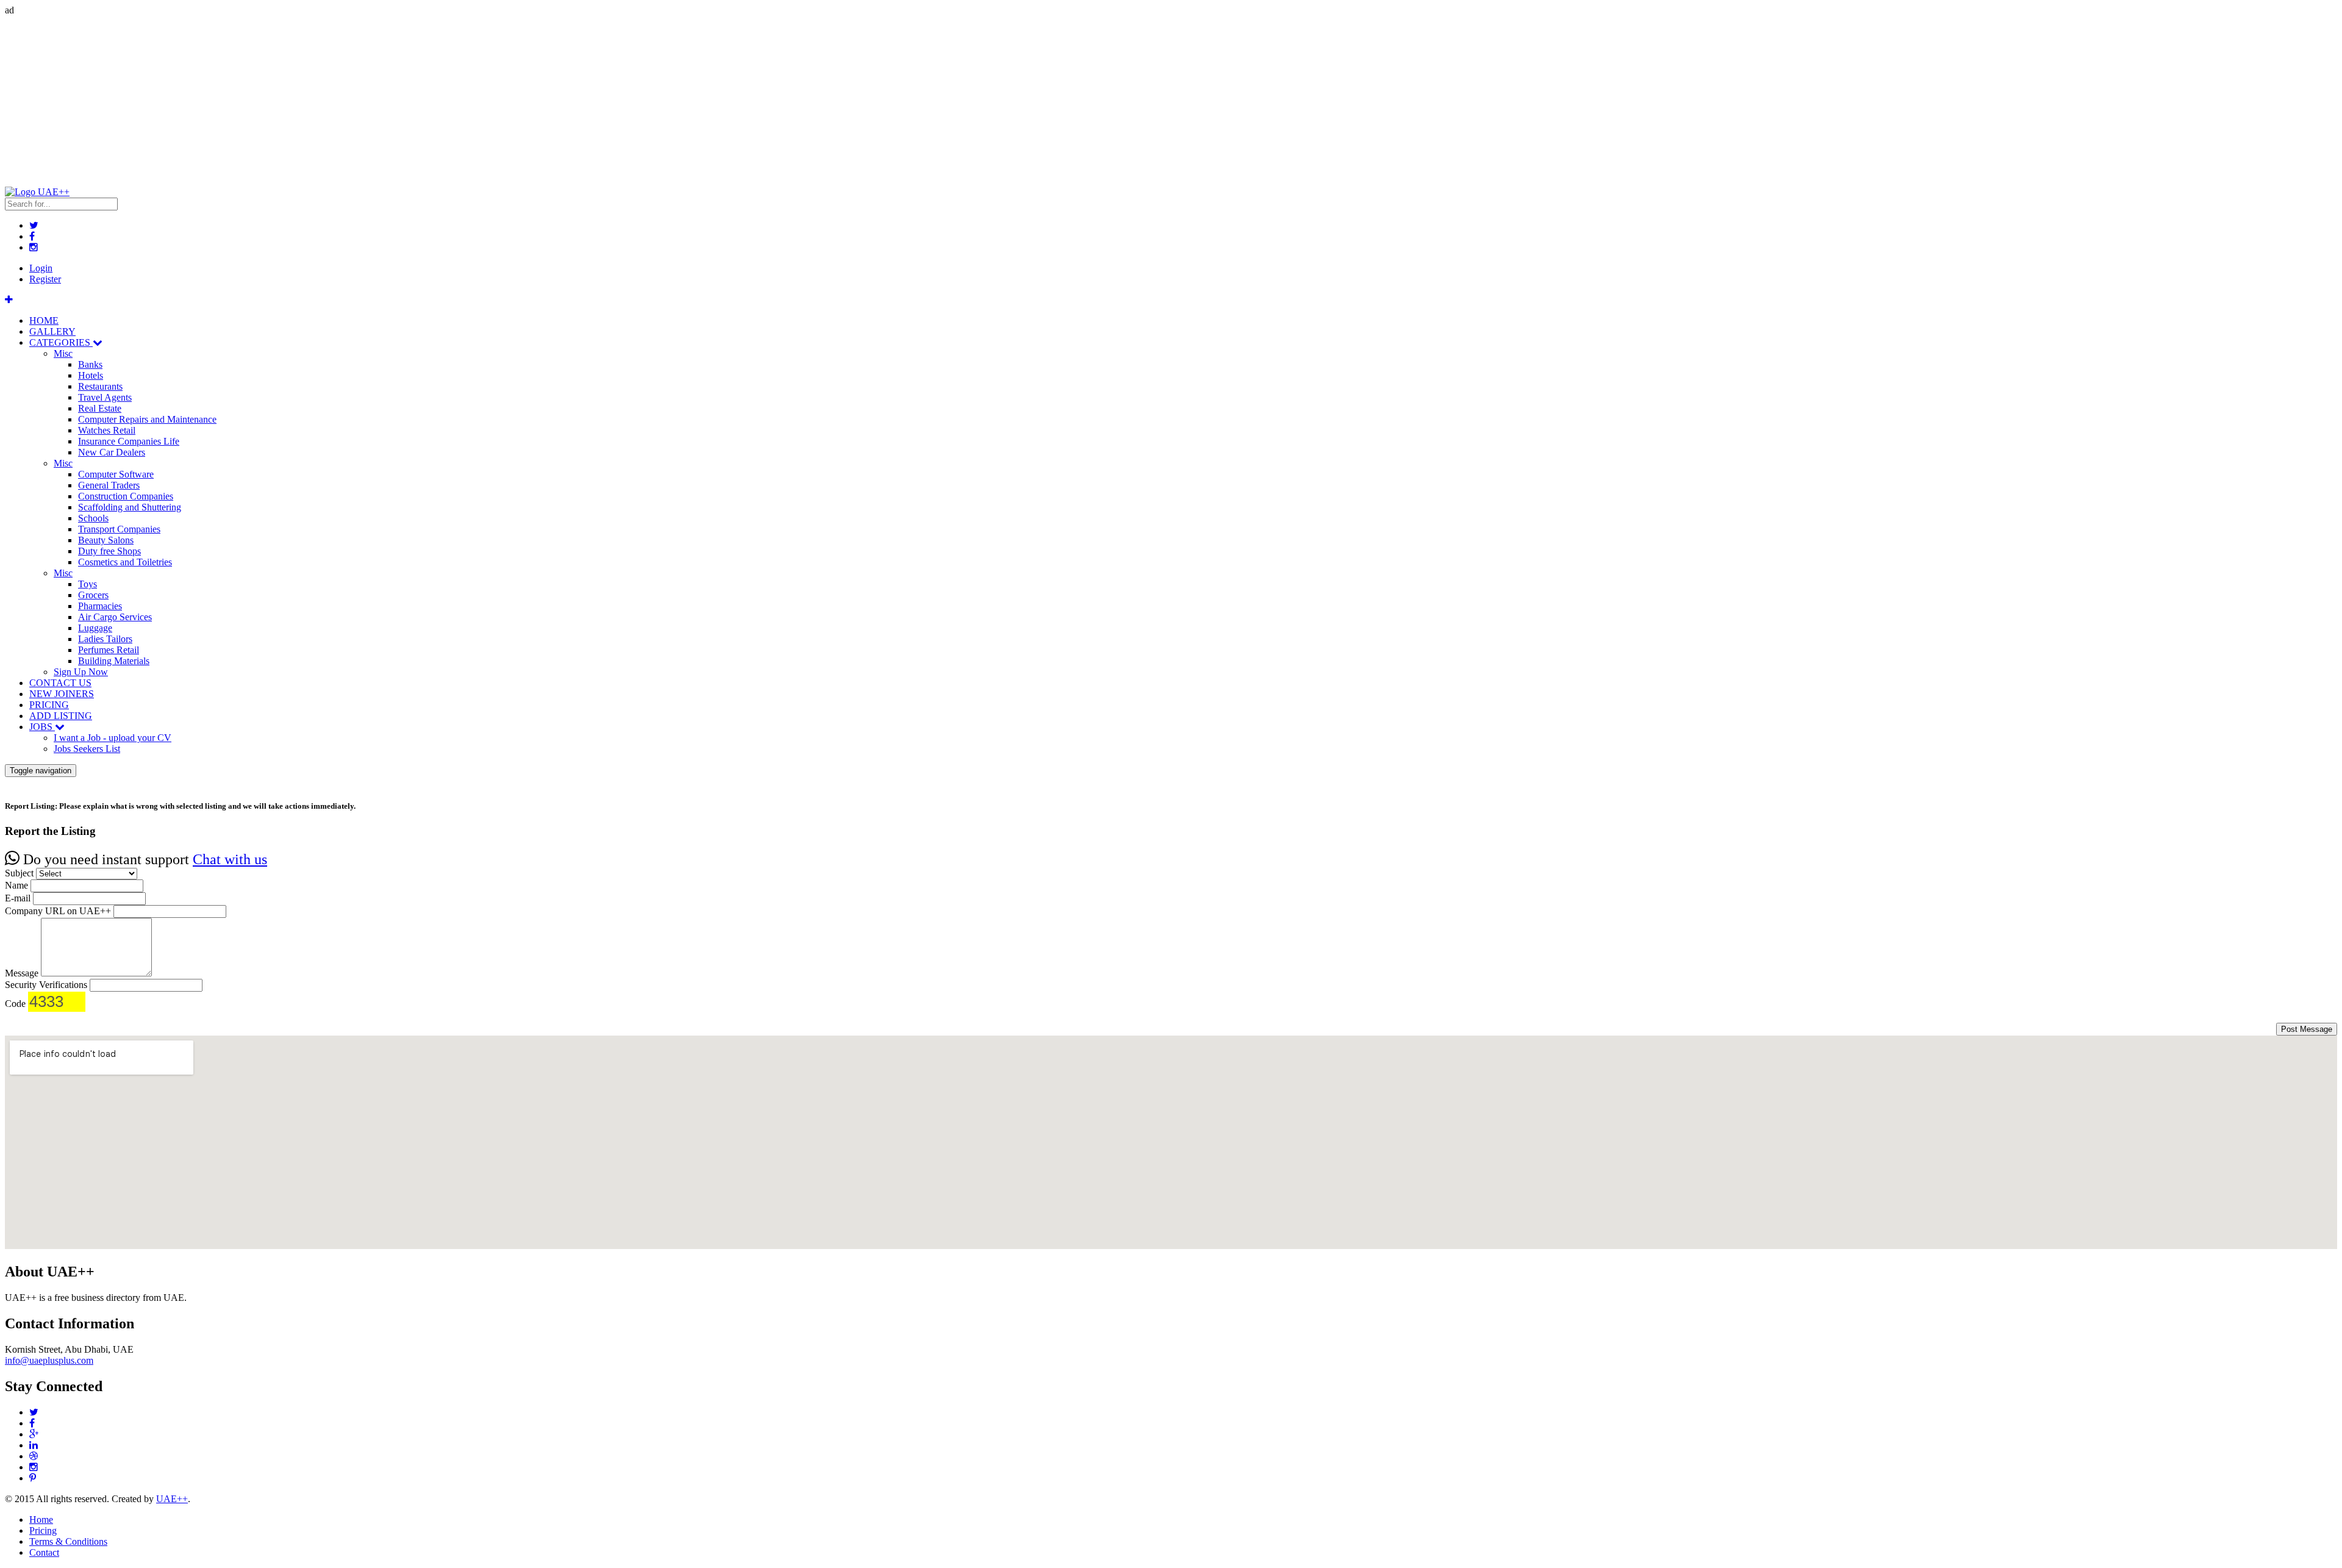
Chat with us (230, 859)
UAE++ (172, 1499)
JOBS (42, 727)
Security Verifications (46, 985)
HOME (44, 320)
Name (16, 885)
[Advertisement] (371, 101)
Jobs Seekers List (87, 749)
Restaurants (100, 386)
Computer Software (116, 474)
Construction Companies (126, 496)
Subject (19, 873)
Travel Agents (105, 397)
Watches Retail (107, 430)
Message (22, 973)
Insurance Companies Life (129, 441)
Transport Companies (119, 529)
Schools (93, 518)
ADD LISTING (61, 716)
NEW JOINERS (62, 694)
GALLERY (52, 331)
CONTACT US (60, 683)
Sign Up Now (81, 672)
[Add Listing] (9, 300)
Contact (44, 1552)
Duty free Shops (109, 551)
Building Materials (114, 661)
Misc (63, 353)
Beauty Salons (106, 540)
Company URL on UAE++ (58, 911)
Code (15, 1004)
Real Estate (100, 408)
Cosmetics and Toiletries (125, 562)
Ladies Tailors (105, 639)
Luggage (95, 628)
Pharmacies (100, 606)
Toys (88, 584)
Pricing (43, 1530)
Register (45, 279)
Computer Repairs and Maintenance (147, 419)
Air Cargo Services (115, 617)
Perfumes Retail (109, 650)
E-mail (18, 898)
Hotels (91, 375)
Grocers (93, 595)
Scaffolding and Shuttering (130, 507)
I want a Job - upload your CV (113, 738)
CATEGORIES (61, 342)
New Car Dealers (112, 452)
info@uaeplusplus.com (49, 1360)
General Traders (109, 485)
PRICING (49, 705)
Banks (90, 364)
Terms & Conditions (68, 1541)
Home (41, 1520)
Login (41, 268)
